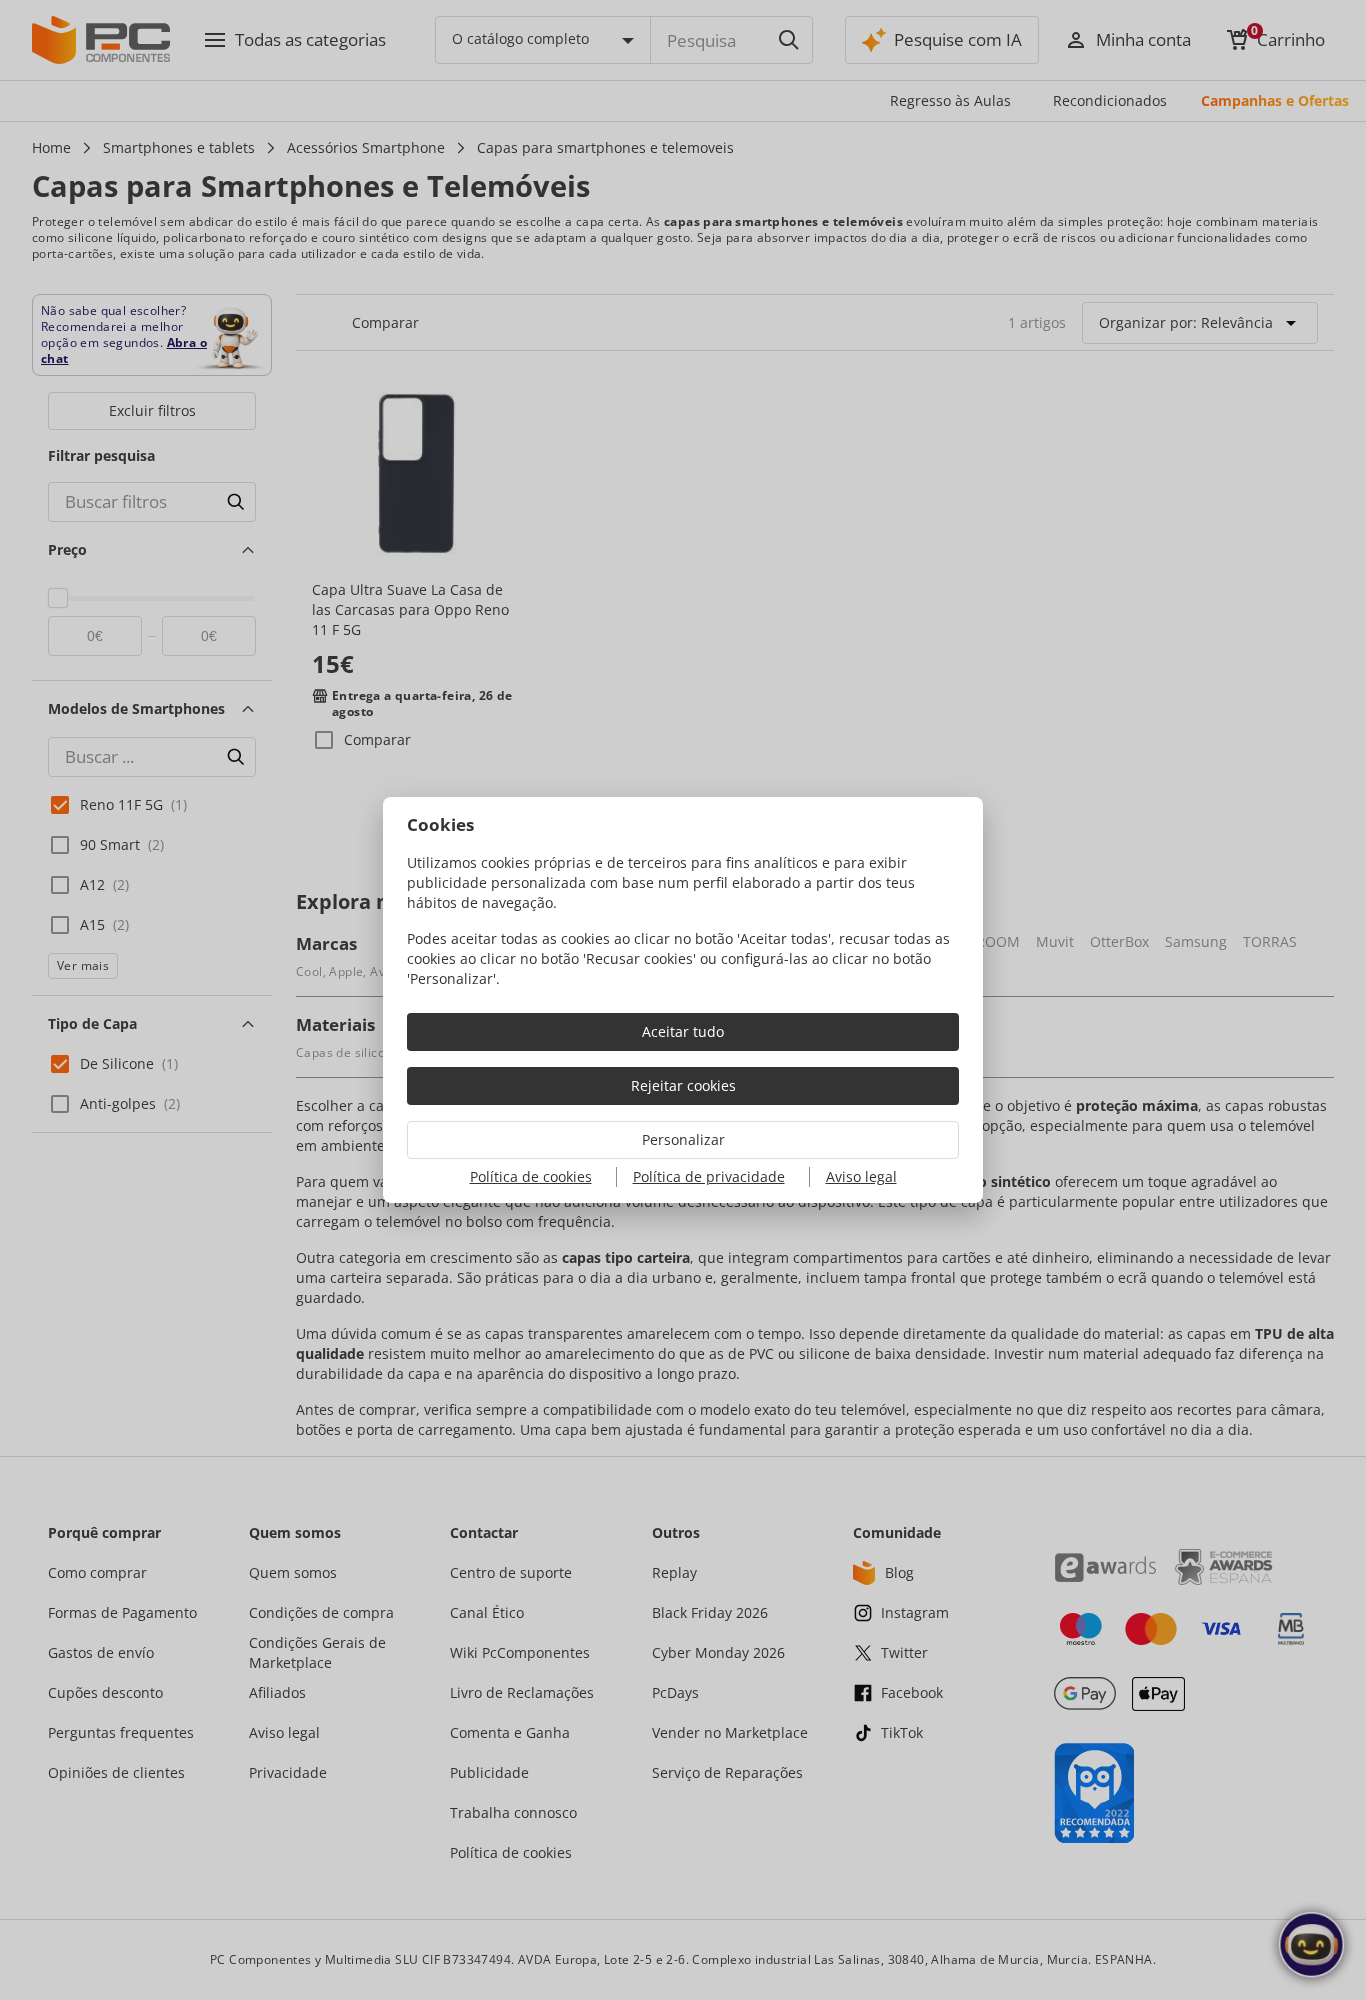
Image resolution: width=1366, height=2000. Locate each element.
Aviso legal (861, 1176)
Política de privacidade (709, 1176)
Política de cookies (531, 1176)
